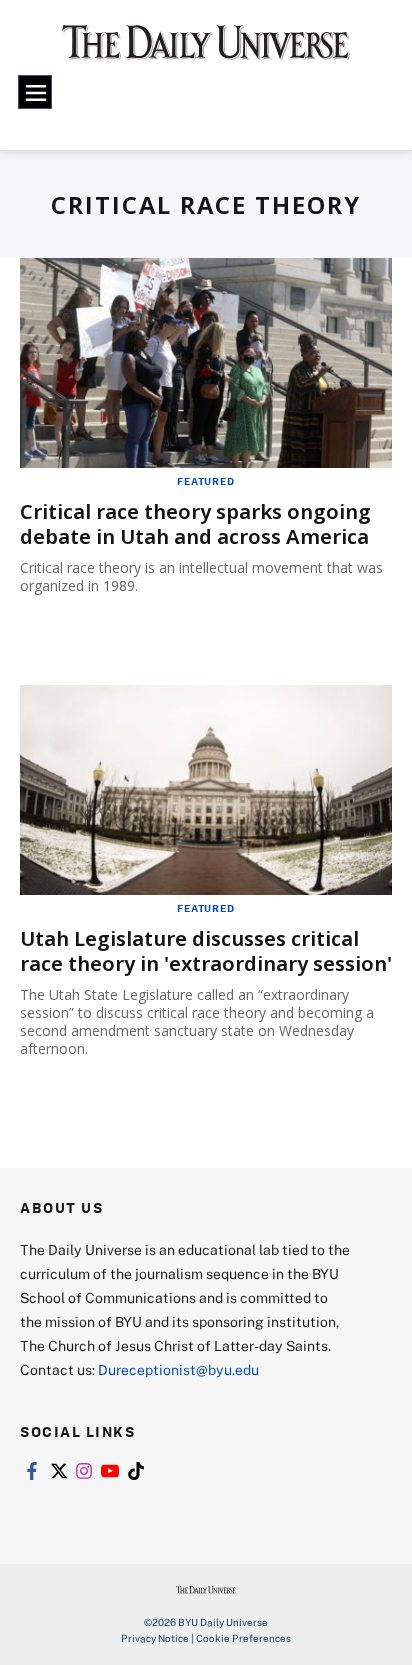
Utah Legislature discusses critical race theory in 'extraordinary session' (206, 951)
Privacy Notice (155, 1638)
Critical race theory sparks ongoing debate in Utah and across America (195, 524)
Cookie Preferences (243, 1638)
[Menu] (35, 92)
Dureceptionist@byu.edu (178, 1369)
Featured (205, 481)
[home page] (206, 50)
